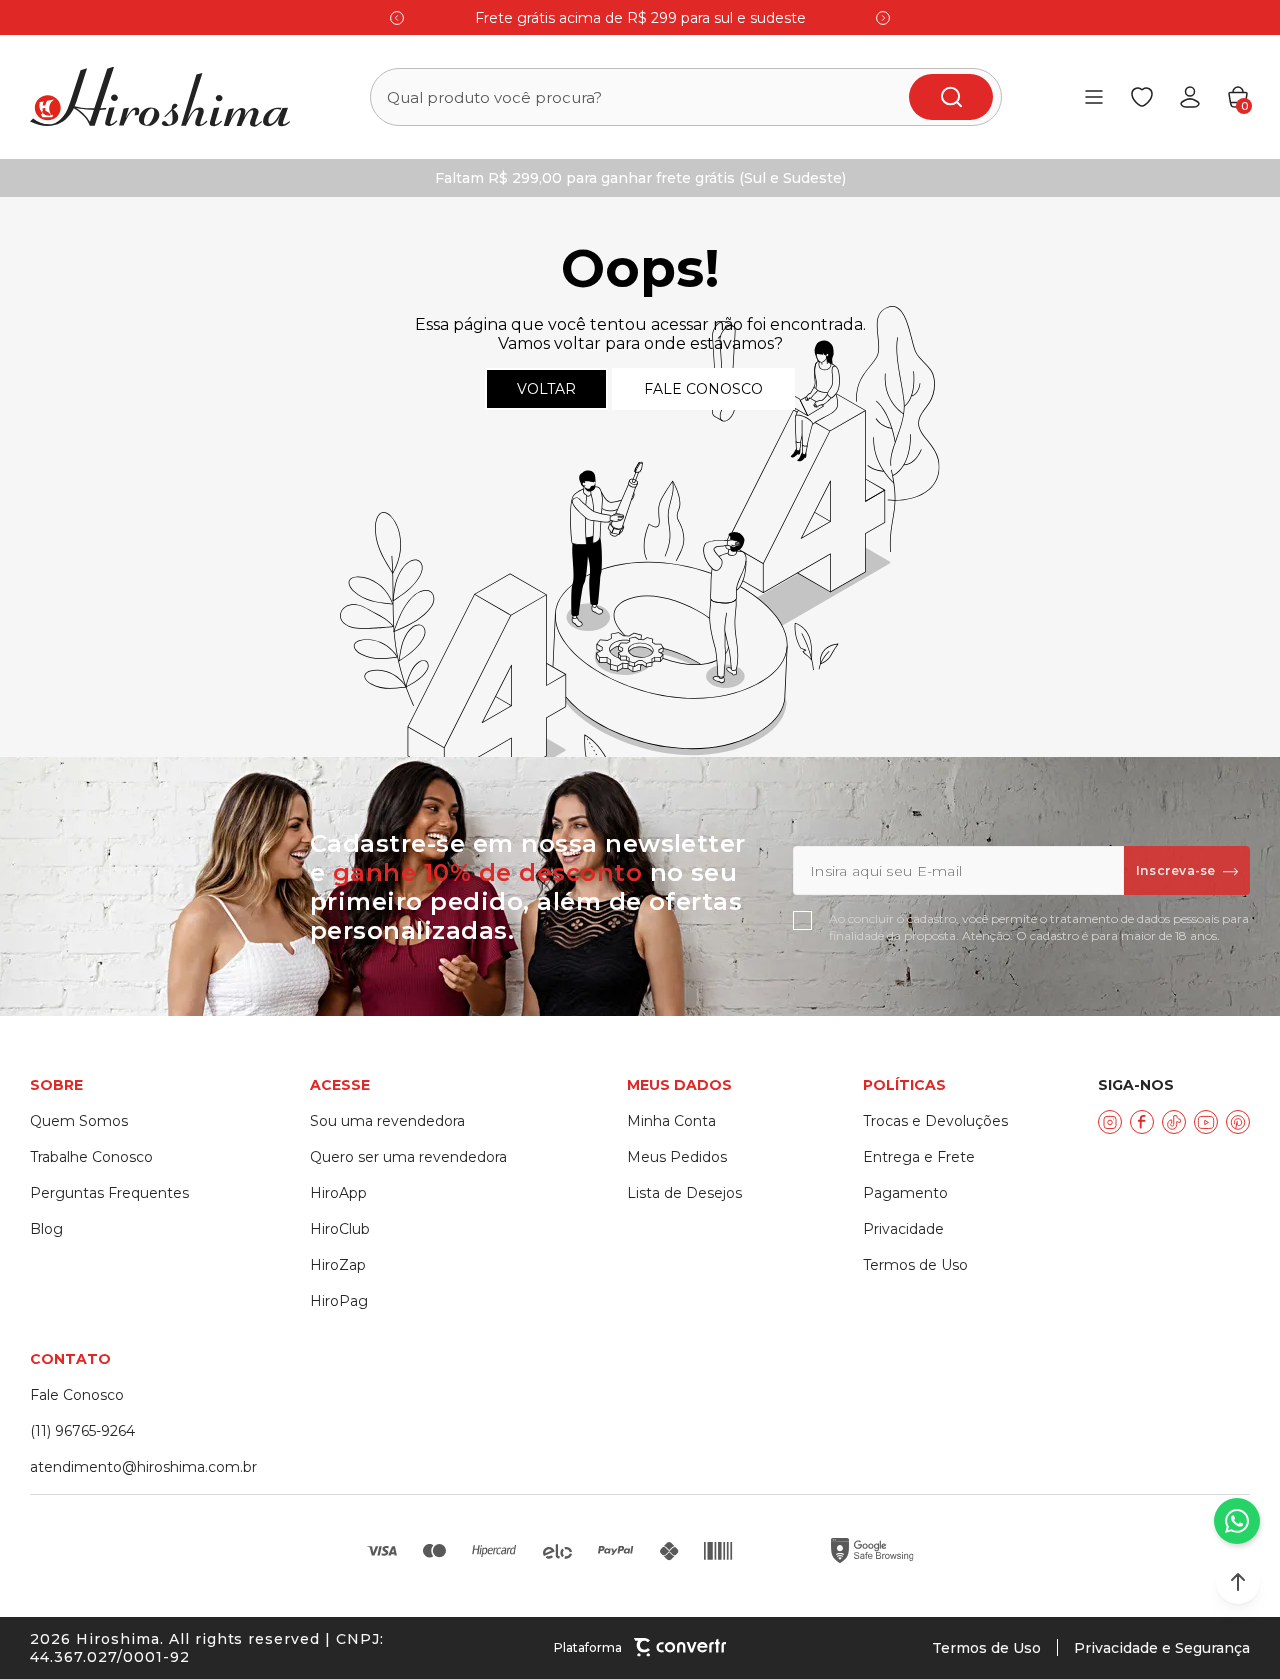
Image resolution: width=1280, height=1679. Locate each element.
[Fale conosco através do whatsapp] (1237, 1521)
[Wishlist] (1142, 97)
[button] (1238, 1582)
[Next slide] (883, 18)
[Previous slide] (397, 18)
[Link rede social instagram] (1110, 1122)
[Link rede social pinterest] (1238, 1122)
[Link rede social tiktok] (1174, 1122)
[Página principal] (160, 97)
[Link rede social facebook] (1142, 1122)
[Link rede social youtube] (1206, 1122)
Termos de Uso (986, 1648)
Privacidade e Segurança (1162, 1648)
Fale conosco (703, 389)
